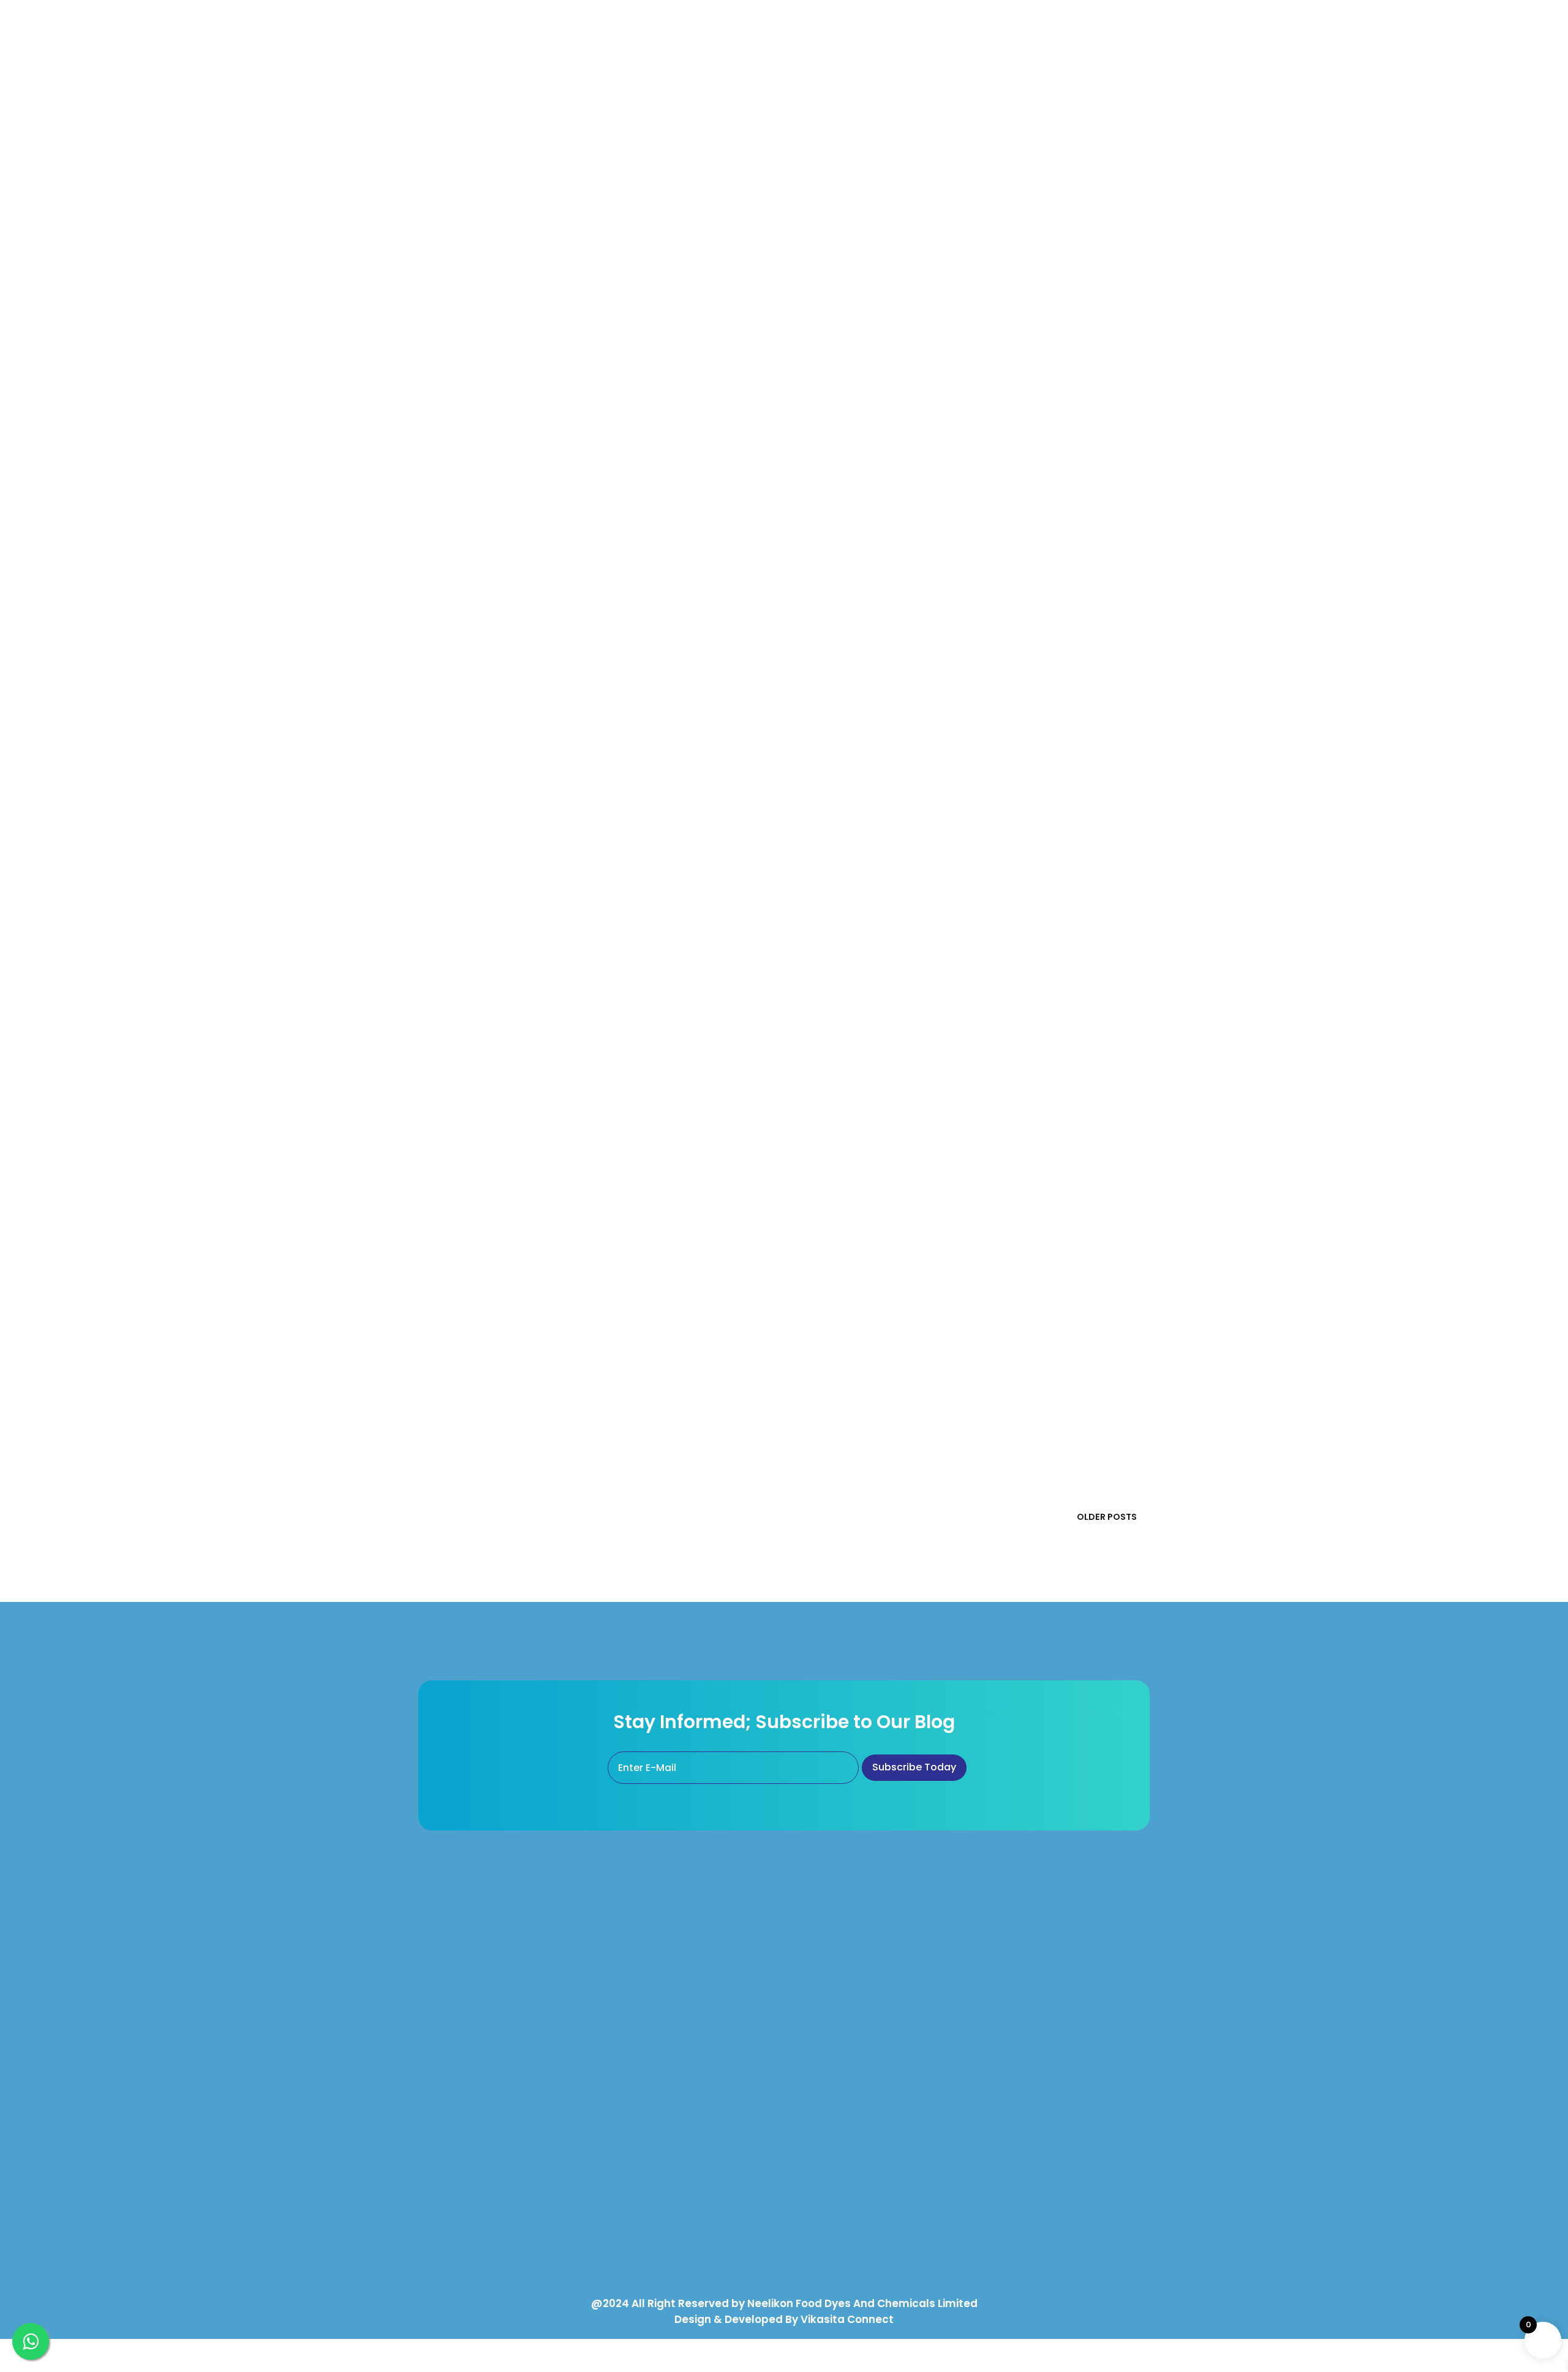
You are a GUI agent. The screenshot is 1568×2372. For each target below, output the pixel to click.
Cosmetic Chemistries (554, 1128)
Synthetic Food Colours (658, 1996)
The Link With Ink (521, 303)
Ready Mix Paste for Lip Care (669, 2223)
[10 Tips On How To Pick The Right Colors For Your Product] (595, 170)
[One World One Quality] (595, 1023)
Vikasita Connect (847, 2319)
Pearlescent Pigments (844, 1932)
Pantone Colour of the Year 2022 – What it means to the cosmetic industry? (967, 450)
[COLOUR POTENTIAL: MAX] (595, 757)
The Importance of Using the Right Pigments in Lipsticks (592, 876)
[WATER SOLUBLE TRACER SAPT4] (973, 1393)
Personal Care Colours (656, 2109)
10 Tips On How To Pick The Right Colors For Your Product (956, 156)
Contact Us (1011, 1996)
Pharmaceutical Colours (660, 2028)
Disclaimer (1009, 2091)
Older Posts (1107, 1517)
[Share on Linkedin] (828, 233)
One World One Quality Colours (675, 1932)
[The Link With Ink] (973, 316)
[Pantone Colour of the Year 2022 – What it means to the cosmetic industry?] (595, 464)
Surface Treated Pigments (665, 2191)
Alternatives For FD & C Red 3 (859, 2014)
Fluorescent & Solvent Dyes (856, 2095)
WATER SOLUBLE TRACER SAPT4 (564, 1379)
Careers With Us (1021, 2060)
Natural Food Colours (654, 1964)
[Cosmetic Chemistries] (973, 1142)
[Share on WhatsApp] (853, 233)
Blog (996, 2028)
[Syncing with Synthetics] (595, 1260)
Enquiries (1005, 1964)
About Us (1006, 1932)
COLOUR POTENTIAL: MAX (946, 743)
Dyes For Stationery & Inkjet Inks (865, 2127)
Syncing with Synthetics (942, 1246)
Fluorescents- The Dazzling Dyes (584, 610)
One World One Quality (935, 1009)
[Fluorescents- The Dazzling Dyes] (973, 625)
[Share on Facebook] (804, 233)
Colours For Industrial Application (869, 2159)
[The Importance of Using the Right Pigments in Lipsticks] (973, 890)
